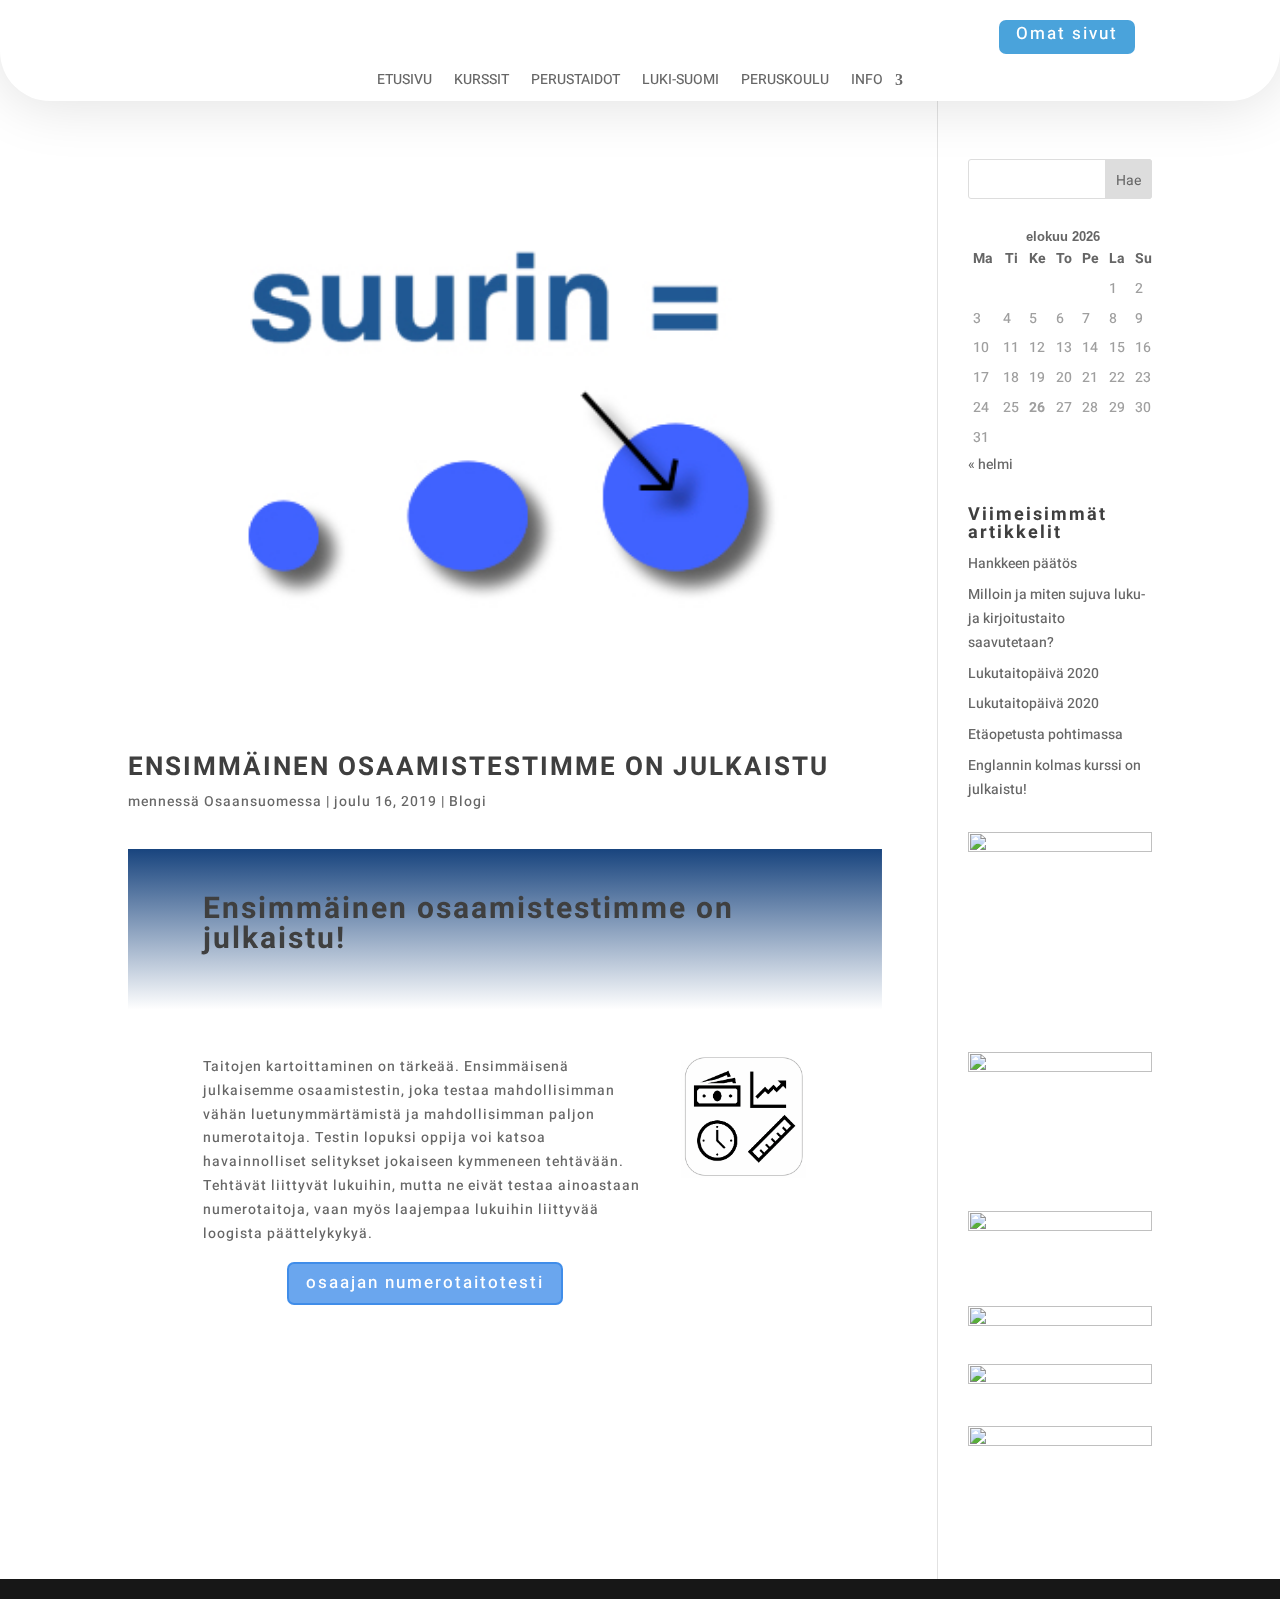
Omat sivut (1067, 33)
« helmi (990, 464)
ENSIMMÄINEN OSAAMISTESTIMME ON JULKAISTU (478, 767)
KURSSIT (481, 81)
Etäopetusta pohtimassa (1045, 734)
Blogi (468, 801)
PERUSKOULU (785, 81)
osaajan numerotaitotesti (425, 1282)
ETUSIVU (404, 81)
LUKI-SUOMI (680, 81)
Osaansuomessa (263, 801)
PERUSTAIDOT (575, 81)
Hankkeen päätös (1022, 563)
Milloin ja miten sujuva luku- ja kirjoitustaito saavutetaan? (1056, 618)
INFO (867, 81)
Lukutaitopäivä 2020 (1033, 673)
